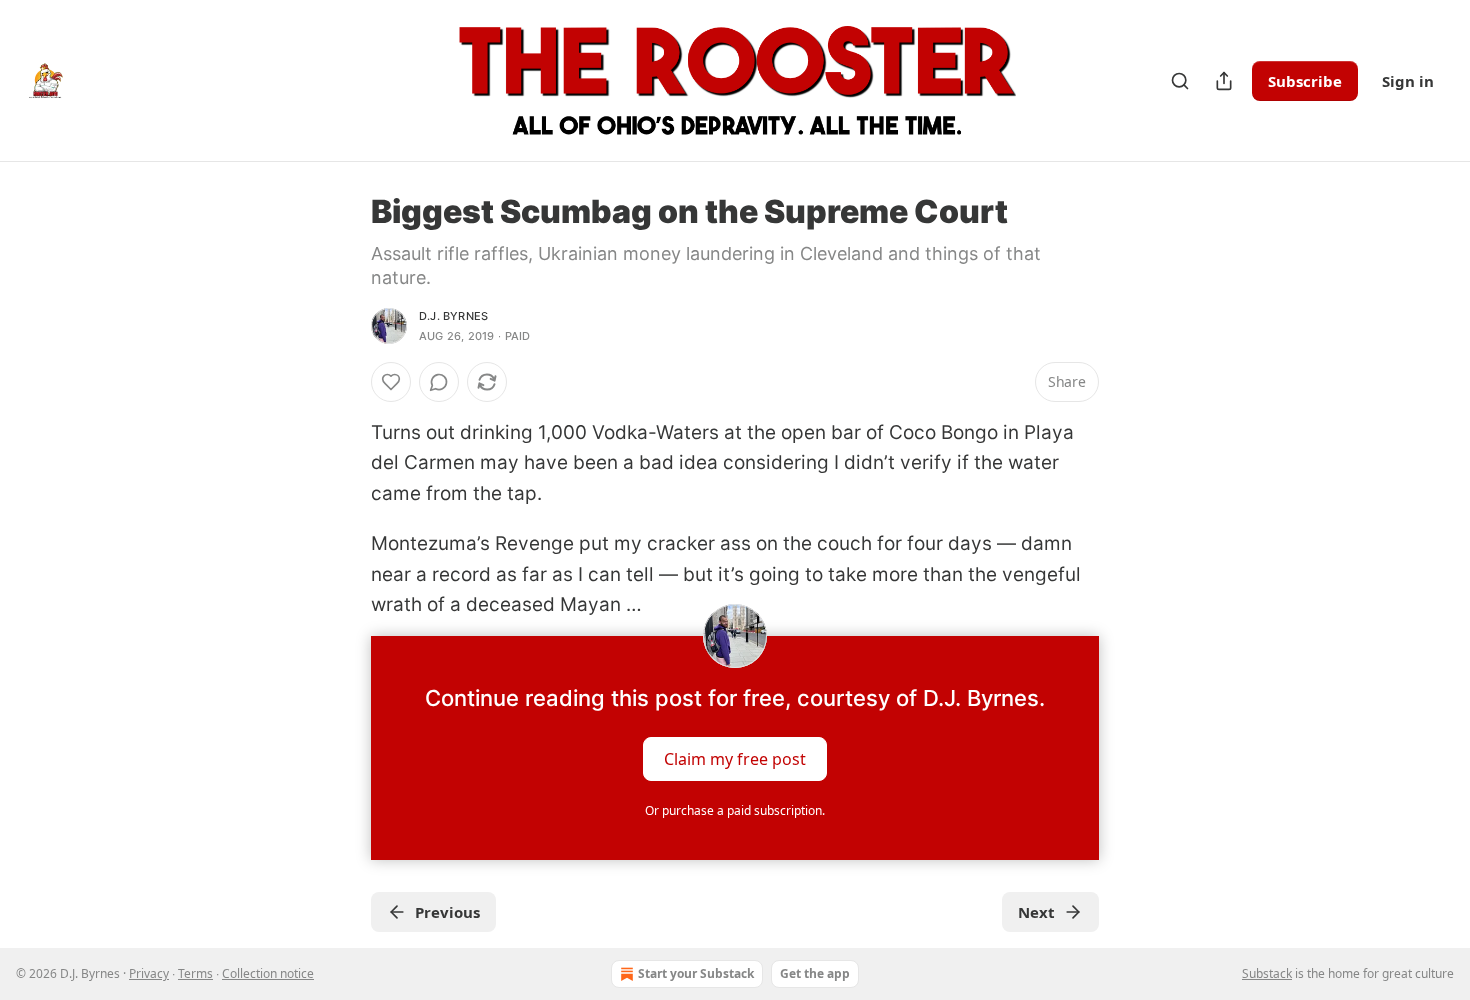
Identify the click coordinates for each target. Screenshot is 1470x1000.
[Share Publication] (1224, 81)
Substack (1267, 973)
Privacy (149, 973)
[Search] (1180, 81)
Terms (195, 973)
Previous (447, 912)
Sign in (1408, 81)
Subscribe (1305, 81)
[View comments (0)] (439, 382)
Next (1036, 912)
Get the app (815, 973)
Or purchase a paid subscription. (735, 810)
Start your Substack (696, 973)
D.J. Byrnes (453, 316)
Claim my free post (735, 759)
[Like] (391, 382)
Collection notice (268, 973)
